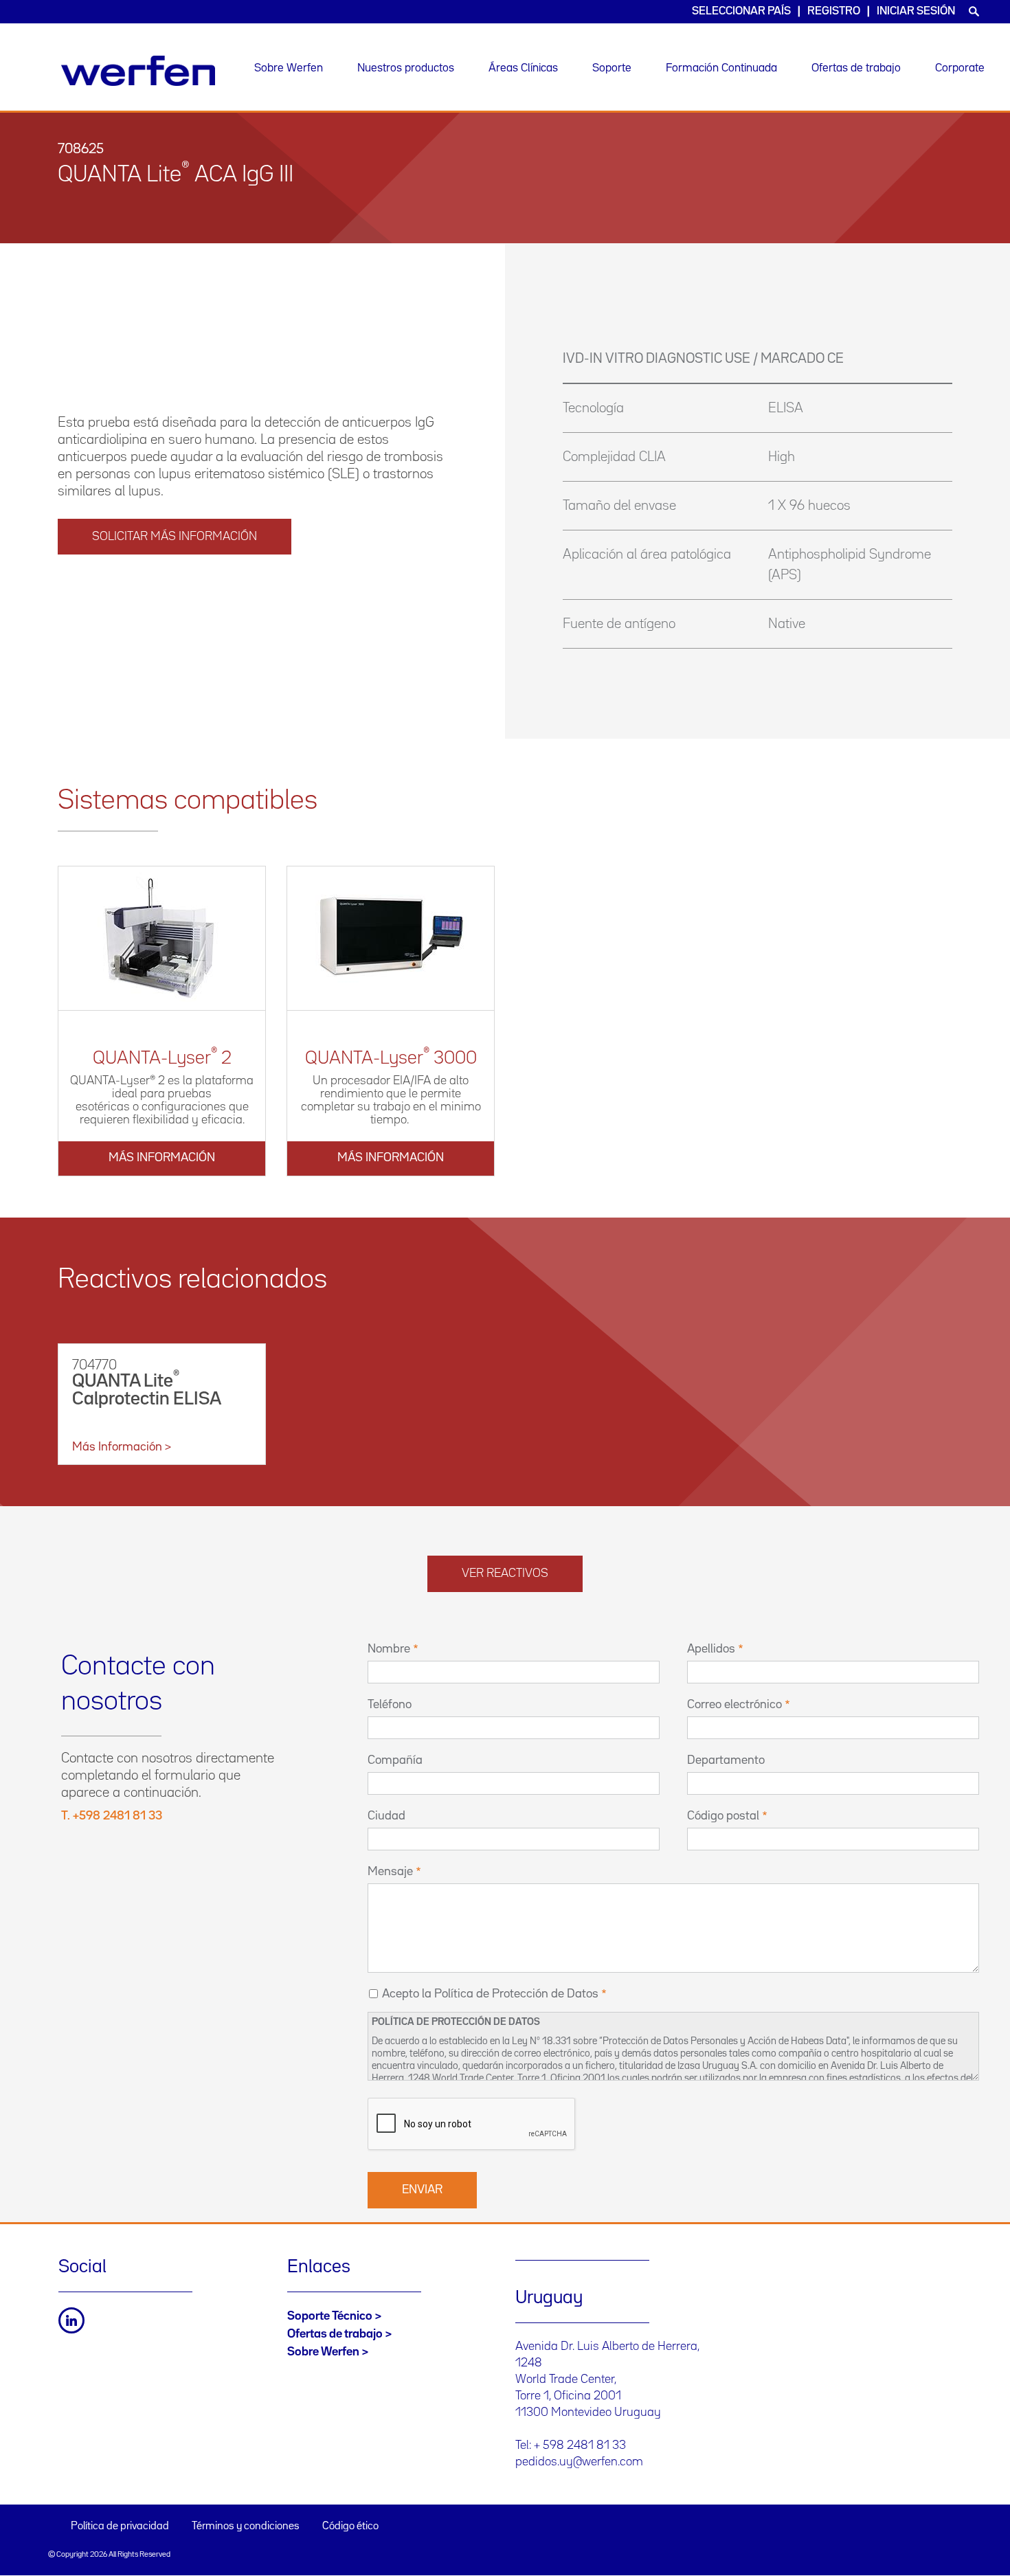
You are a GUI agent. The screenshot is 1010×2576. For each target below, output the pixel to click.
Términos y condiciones (246, 2527)
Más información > (122, 1447)
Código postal (723, 1816)
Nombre (389, 1649)
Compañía (395, 1760)
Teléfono (390, 1705)
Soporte (612, 68)
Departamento (726, 1760)
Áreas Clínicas (523, 68)
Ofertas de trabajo (856, 68)
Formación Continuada (721, 68)
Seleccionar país (741, 11)
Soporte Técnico (330, 2316)
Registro (834, 11)
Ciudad (386, 1816)
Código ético (350, 2527)
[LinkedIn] (71, 2320)
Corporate (960, 68)
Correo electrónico (734, 1705)
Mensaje (390, 1872)
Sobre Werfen (289, 68)
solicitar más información (175, 537)
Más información (162, 1158)
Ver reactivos (505, 1573)
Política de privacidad (120, 2527)
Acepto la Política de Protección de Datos (490, 1994)
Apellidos (711, 1649)
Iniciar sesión (916, 11)
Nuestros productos (406, 68)
